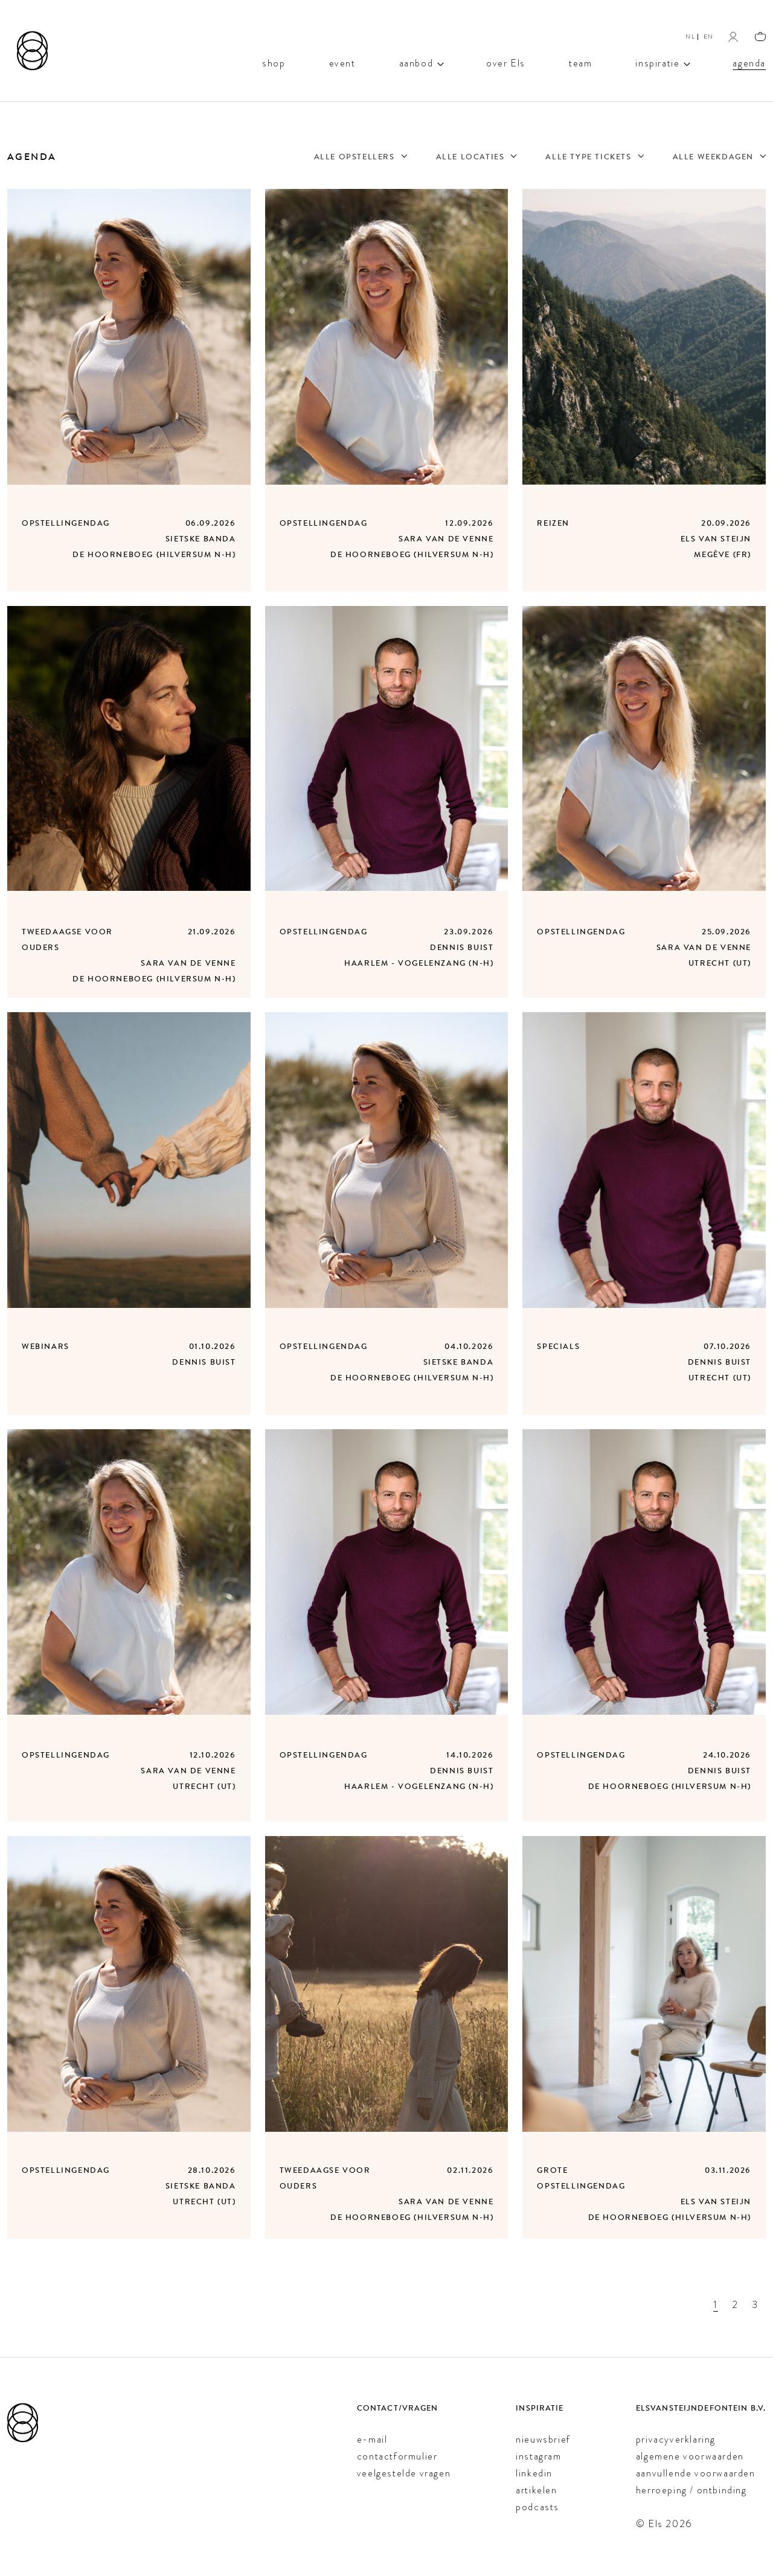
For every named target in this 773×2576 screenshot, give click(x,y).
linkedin (534, 2473)
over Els (506, 62)
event (342, 62)
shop (274, 62)
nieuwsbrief (543, 2439)
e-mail (372, 2439)
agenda (749, 62)
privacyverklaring (676, 2439)
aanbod (416, 62)
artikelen (536, 2490)
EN (709, 37)
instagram (538, 2456)
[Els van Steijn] (32, 51)
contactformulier (397, 2456)
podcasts (537, 2507)
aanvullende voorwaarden (696, 2473)
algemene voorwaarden (690, 2456)
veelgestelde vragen (404, 2473)
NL (690, 37)
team (580, 62)
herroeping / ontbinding (691, 2490)
